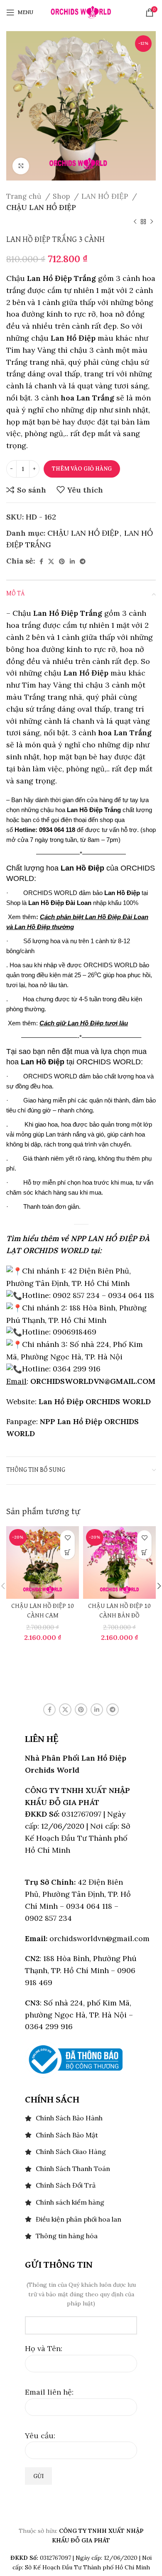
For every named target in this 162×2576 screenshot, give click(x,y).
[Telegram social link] (83, 561)
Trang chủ (25, 196)
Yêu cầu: (40, 2436)
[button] (67, 1552)
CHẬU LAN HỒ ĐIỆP (41, 207)
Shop (62, 196)
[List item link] (81, 2118)
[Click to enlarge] (21, 166)
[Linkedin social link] (72, 561)
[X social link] (51, 561)
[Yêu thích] (67, 1538)
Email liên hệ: (49, 2392)
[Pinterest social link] (62, 561)
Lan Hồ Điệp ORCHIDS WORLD (95, 1401)
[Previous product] (135, 222)
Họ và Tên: (44, 2348)
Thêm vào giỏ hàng (82, 469)
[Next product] (152, 222)
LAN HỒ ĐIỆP (106, 196)
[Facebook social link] (41, 561)
